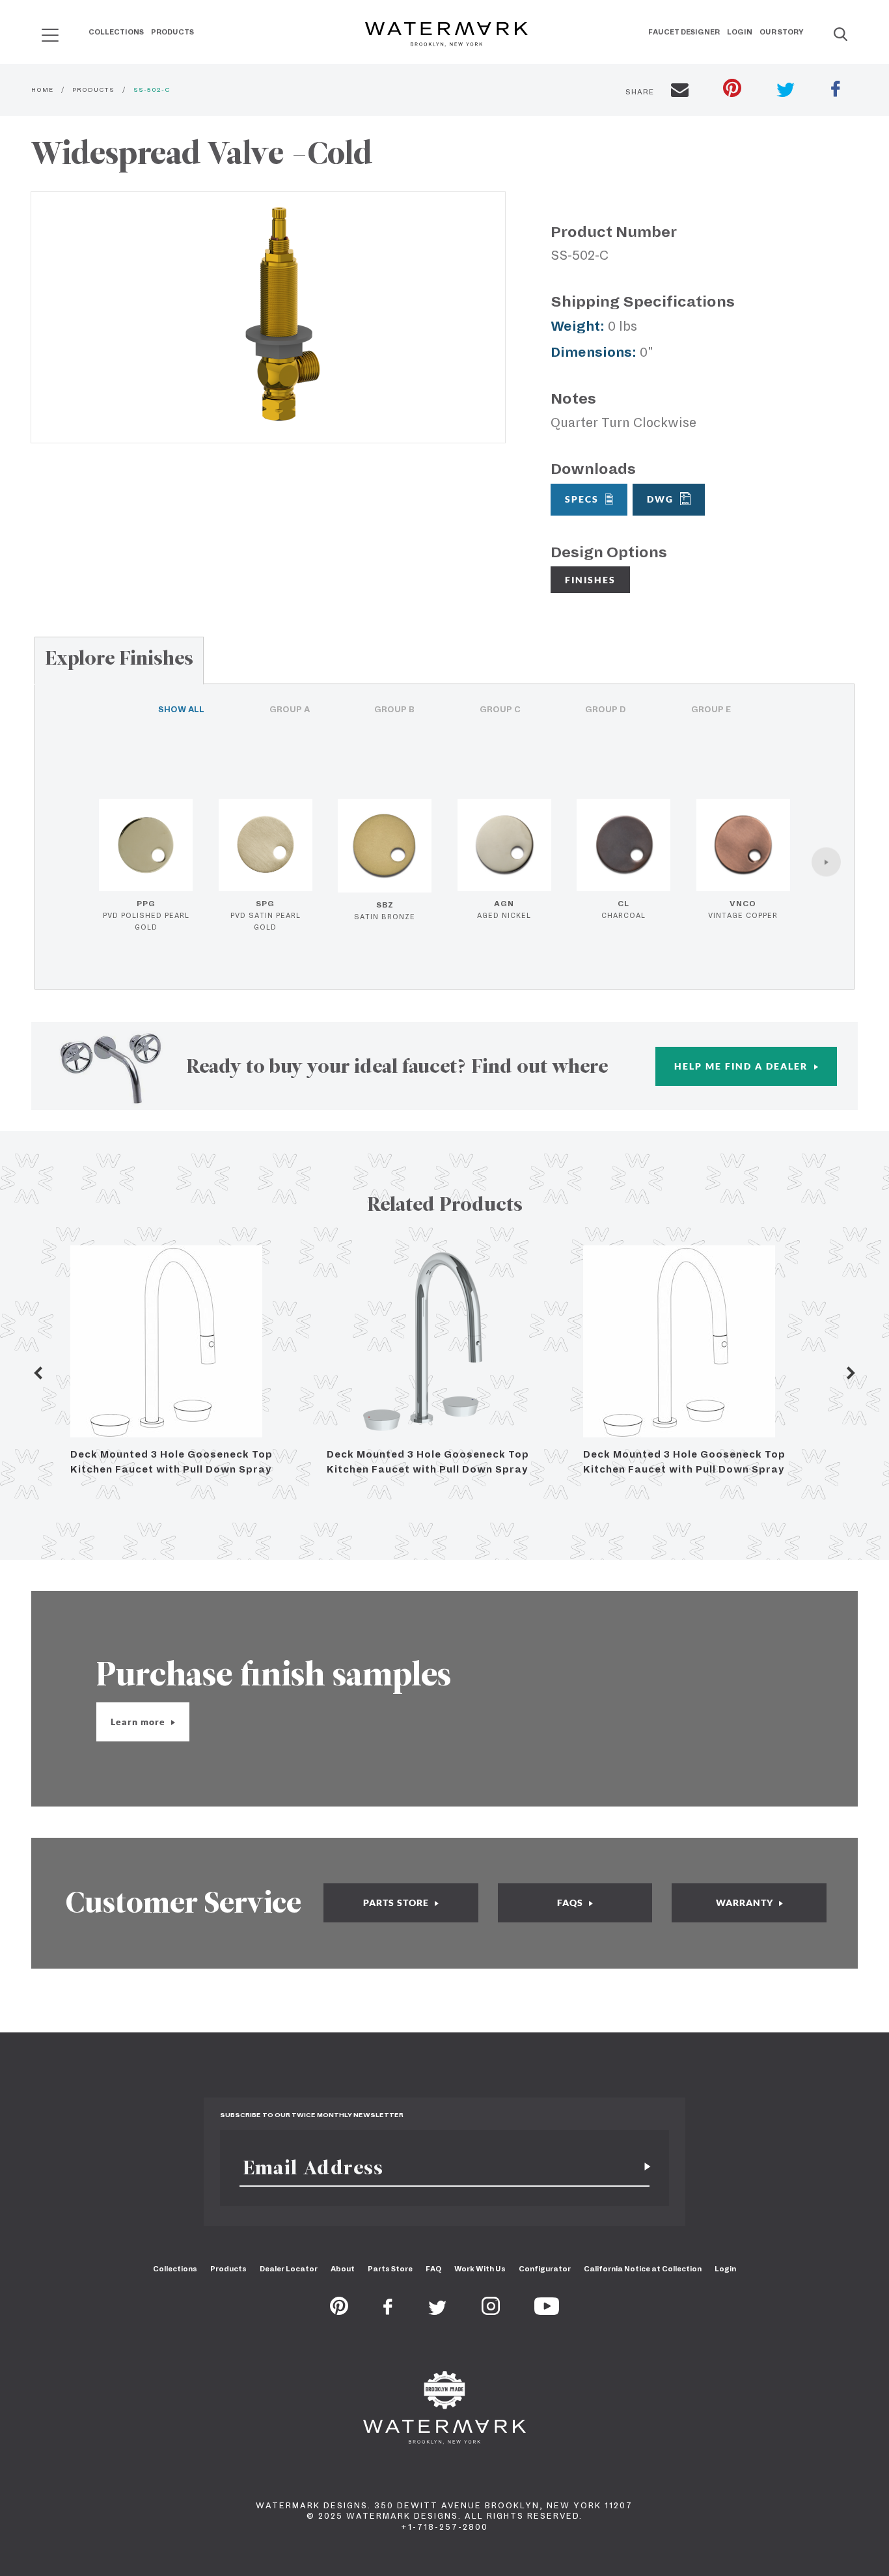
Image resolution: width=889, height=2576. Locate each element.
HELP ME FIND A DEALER (743, 1066)
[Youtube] (547, 2311)
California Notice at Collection (643, 2269)
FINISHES (590, 580)
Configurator (545, 2269)
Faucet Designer (684, 32)
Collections (116, 32)
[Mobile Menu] (50, 35)
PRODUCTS (93, 90)
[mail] (680, 92)
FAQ (433, 2269)
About (343, 2269)
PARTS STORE (397, 1903)
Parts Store (390, 2269)
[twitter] (786, 91)
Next (851, 1373)
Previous (38, 1373)
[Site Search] (841, 35)
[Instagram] (491, 2311)
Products (172, 32)
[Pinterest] (339, 2311)
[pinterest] (732, 90)
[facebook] (836, 90)
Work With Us (480, 2269)
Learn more (139, 1722)
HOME (42, 90)
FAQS (571, 1903)
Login (740, 32)
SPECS (582, 499)
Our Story (782, 32)
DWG (660, 499)
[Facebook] (388, 2311)
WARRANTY (746, 1903)
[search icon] (38, 30)
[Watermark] (446, 35)
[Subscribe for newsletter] (642, 2167)
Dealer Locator (289, 2269)
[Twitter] (438, 2311)
